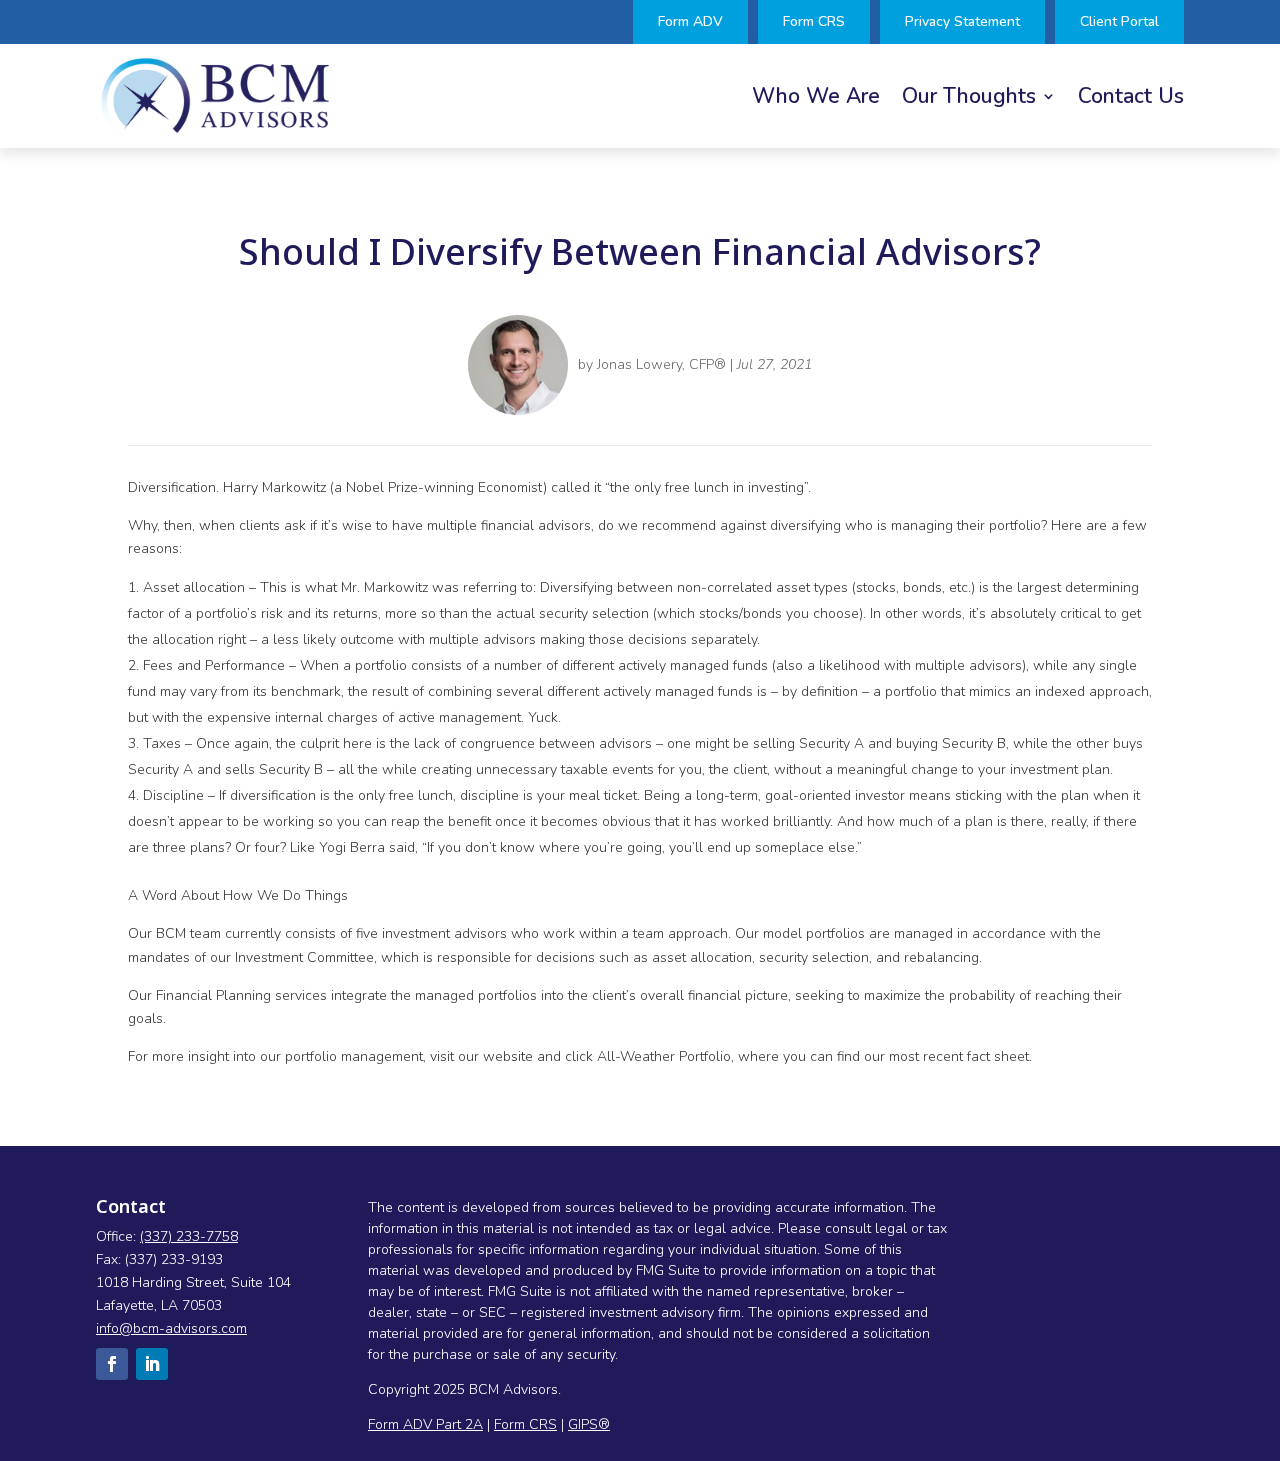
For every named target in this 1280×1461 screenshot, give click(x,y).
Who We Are (816, 99)
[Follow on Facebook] (112, 1364)
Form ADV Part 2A (425, 1424)
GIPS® (589, 1424)
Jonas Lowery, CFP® (661, 364)
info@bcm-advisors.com (171, 1328)
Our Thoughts (969, 99)
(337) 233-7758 (189, 1236)
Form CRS (525, 1424)
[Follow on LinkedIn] (152, 1364)
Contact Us (1131, 99)
